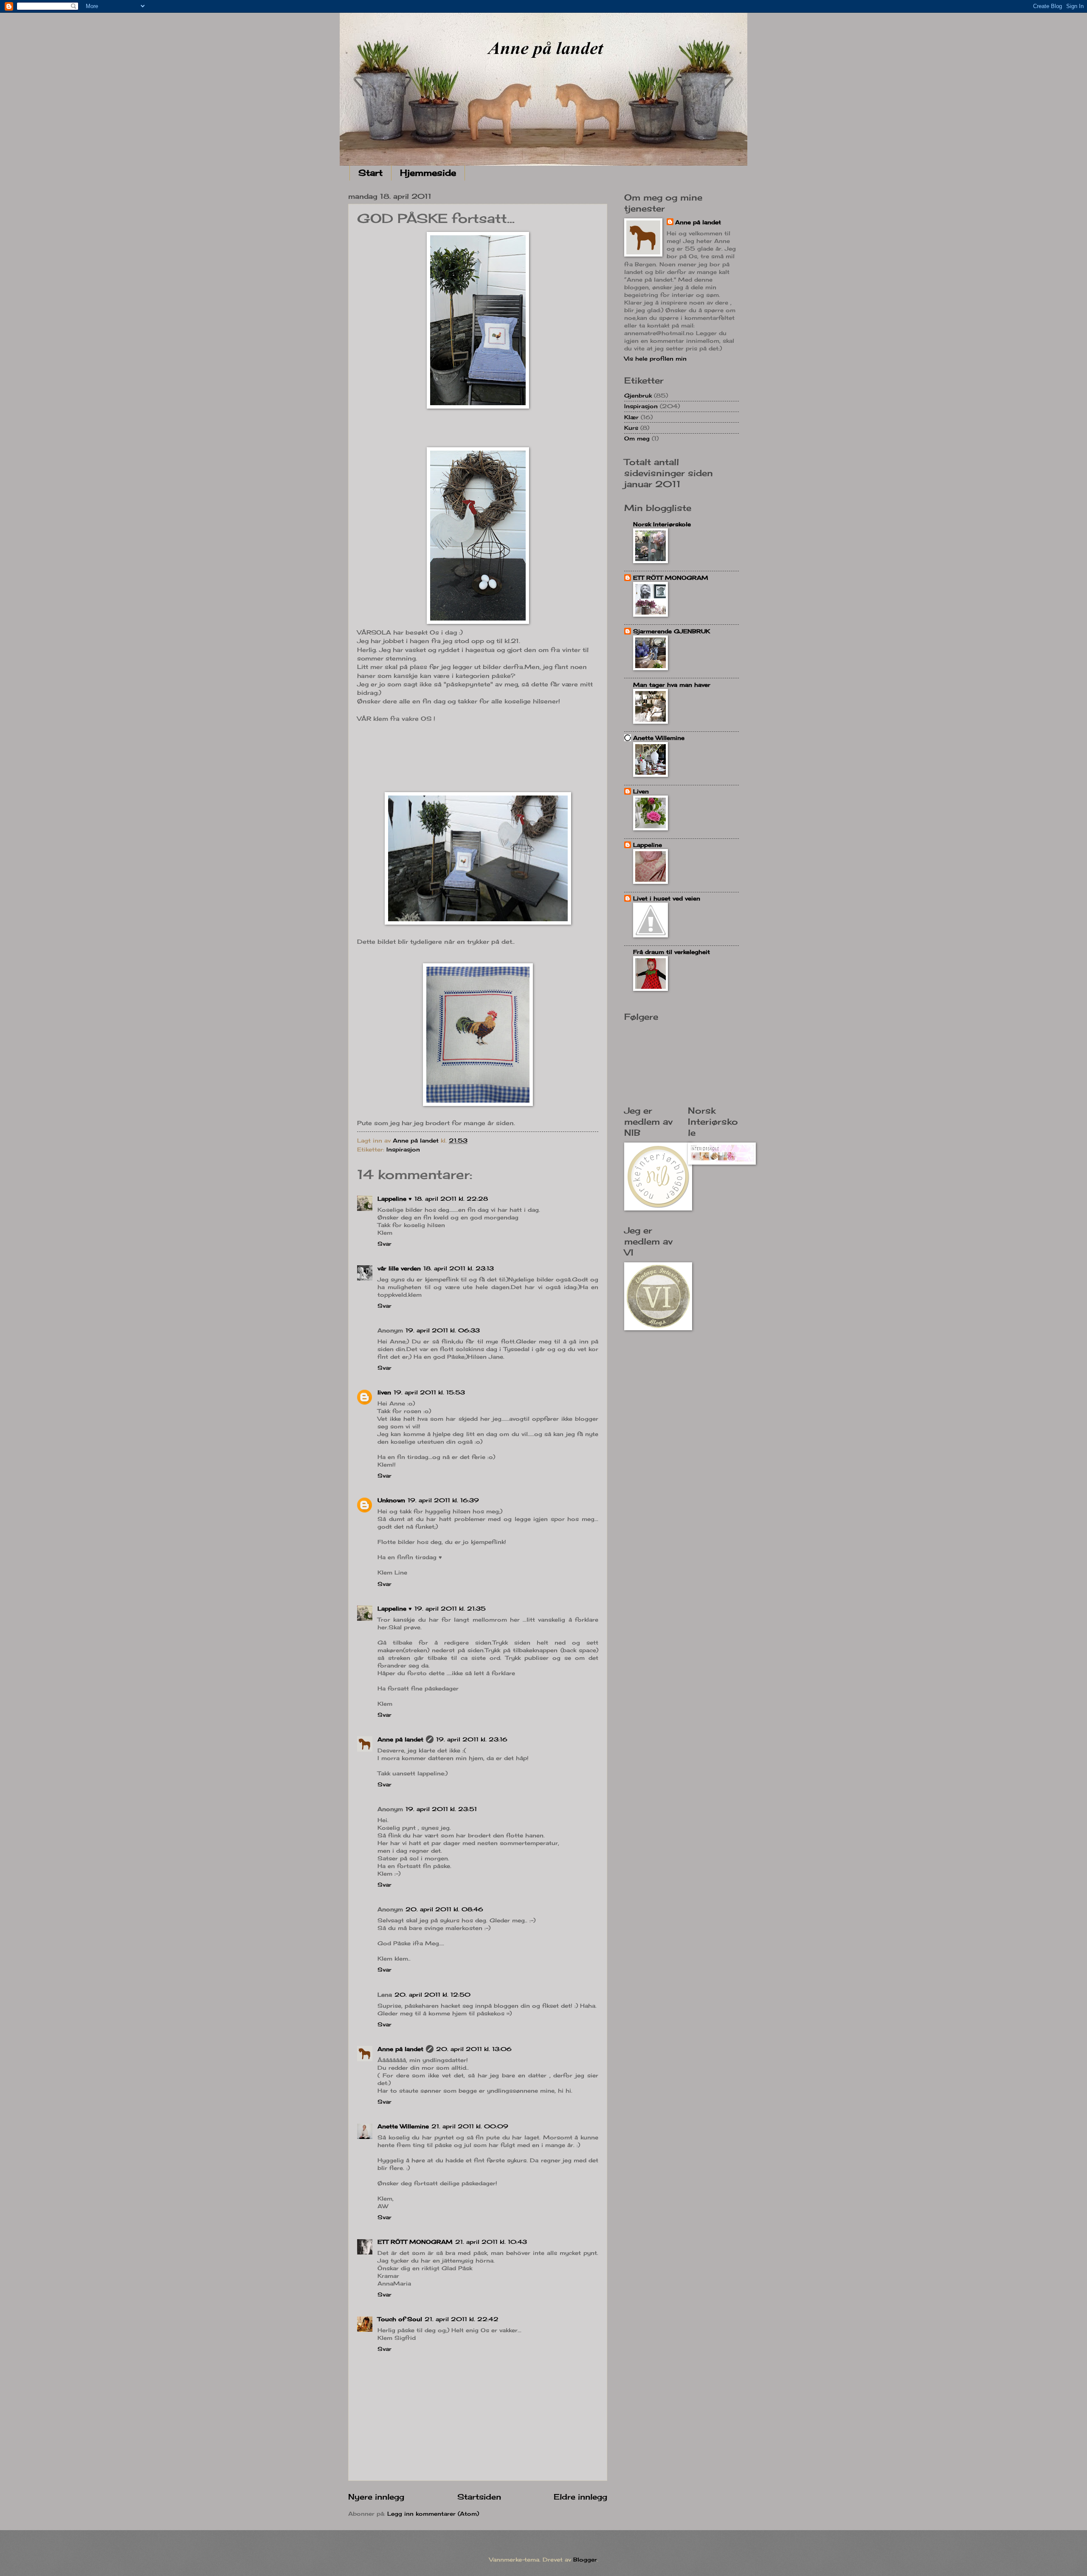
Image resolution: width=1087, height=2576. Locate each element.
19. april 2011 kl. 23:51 (441, 1809)
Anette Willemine (403, 2126)
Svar (384, 1244)
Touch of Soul (400, 2319)
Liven (641, 791)
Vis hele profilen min (655, 358)
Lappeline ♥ (395, 1199)
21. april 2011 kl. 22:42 (462, 2319)
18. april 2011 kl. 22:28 (451, 1199)
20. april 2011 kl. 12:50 (432, 1995)
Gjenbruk (638, 395)
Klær (631, 417)
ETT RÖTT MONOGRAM (415, 2242)
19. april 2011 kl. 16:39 (443, 1500)
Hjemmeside (428, 173)
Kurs (631, 428)
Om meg (637, 438)
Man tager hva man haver (672, 685)
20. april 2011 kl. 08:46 (444, 1909)
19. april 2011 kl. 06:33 (443, 1330)
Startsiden (479, 2497)
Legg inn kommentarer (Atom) (433, 2514)
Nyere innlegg (376, 2497)
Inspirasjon (403, 1149)
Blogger (585, 2559)
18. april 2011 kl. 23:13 (459, 1268)
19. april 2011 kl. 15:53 (429, 1392)
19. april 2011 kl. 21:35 (450, 1608)
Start (370, 173)
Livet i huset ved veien (667, 898)
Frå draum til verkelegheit (672, 952)
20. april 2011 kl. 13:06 (474, 2049)
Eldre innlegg (580, 2497)
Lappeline (648, 845)
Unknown (391, 1500)
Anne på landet (400, 1739)
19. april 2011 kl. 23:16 (472, 1739)
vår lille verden (399, 1268)
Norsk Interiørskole (662, 524)
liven (384, 1392)
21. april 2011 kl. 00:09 (470, 2126)
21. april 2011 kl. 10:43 (491, 2242)
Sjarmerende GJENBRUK (672, 631)
